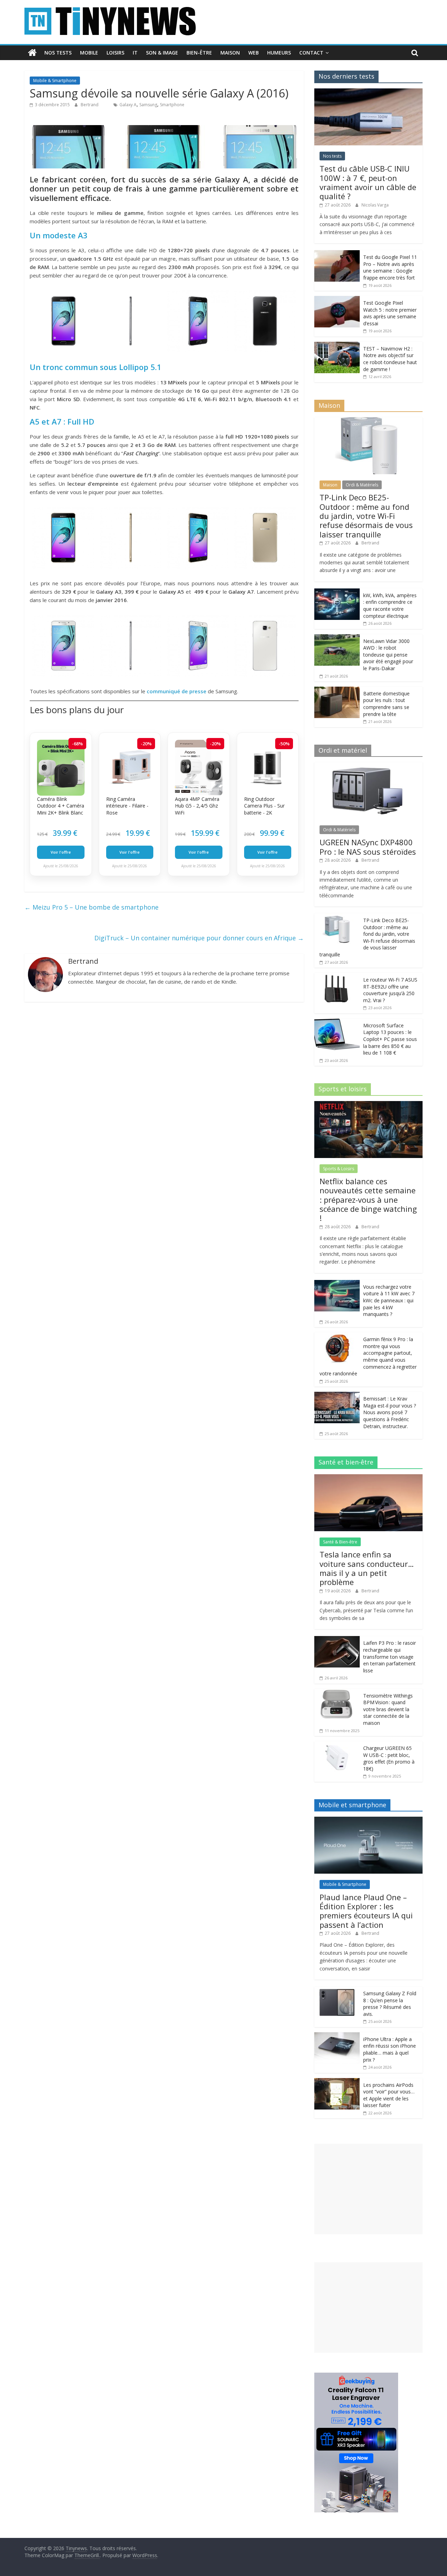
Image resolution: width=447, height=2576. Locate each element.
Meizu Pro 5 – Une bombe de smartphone (91, 907)
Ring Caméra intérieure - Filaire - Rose (127, 806)
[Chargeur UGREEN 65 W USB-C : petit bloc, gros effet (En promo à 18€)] (337, 1745)
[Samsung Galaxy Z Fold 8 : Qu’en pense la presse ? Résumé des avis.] (337, 1990)
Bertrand (90, 105)
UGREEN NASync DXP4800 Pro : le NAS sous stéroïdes (368, 847)
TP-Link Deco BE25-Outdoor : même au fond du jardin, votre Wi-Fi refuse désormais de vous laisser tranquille (366, 516)
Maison (230, 53)
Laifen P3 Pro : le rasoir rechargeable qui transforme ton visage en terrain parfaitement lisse (390, 1656)
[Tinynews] (32, 53)
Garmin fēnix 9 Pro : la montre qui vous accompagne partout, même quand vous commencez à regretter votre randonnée (368, 1356)
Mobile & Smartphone (55, 81)
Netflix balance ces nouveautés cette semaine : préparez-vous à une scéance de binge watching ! (368, 1200)
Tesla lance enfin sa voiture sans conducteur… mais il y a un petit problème (367, 1568)
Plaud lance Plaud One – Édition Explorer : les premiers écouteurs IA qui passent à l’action (366, 1911)
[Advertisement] (368, 2189)
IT (135, 53)
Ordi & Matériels (362, 485)
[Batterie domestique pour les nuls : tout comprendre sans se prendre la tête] (337, 690)
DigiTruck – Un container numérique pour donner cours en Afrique (199, 938)
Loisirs (115, 53)
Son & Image (162, 53)
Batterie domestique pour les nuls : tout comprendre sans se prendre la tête (386, 704)
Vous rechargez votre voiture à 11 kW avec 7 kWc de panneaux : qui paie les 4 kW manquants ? (389, 1300)
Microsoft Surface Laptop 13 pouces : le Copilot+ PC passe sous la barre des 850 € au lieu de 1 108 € (390, 1039)
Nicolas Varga (375, 205)
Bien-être (199, 53)
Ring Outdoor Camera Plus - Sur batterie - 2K (264, 806)
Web (254, 53)
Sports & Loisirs (339, 1169)
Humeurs (279, 53)
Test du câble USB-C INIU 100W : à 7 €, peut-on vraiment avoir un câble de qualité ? (368, 182)
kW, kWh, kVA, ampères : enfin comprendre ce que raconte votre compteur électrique (390, 606)
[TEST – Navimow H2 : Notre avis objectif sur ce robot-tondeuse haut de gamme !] (337, 345)
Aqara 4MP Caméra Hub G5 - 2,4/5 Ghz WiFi (197, 806)
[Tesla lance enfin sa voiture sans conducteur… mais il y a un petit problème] (368, 1478)
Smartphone (172, 105)
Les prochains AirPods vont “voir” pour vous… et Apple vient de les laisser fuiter (389, 2095)
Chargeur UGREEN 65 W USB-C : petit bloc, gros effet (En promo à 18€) (389, 1758)
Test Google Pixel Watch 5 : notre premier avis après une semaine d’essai (390, 313)
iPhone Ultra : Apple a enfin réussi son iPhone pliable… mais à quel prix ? (390, 2049)
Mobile (89, 53)
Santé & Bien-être (340, 1542)
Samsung (148, 105)
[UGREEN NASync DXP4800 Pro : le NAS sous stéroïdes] (368, 766)
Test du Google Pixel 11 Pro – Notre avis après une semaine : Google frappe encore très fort (390, 267)
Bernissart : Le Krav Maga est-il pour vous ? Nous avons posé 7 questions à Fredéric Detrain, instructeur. (390, 1412)
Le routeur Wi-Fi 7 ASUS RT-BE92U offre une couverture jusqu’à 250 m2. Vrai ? (390, 990)
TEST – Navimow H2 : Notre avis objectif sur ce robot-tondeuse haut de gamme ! (390, 359)
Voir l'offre (61, 852)
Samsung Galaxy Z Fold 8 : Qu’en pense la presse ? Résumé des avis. (390, 2004)
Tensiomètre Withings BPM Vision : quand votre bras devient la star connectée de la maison (388, 1709)
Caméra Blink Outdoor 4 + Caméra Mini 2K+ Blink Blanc (61, 806)
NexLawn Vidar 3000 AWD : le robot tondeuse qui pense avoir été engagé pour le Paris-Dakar (388, 655)
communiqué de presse (177, 691)
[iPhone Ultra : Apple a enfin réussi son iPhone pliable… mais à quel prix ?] (337, 2036)
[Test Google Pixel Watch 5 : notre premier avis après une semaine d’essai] (337, 300)
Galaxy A (128, 105)
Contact (311, 53)
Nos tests (58, 53)
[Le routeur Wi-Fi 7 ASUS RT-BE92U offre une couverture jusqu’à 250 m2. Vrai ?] (337, 976)
